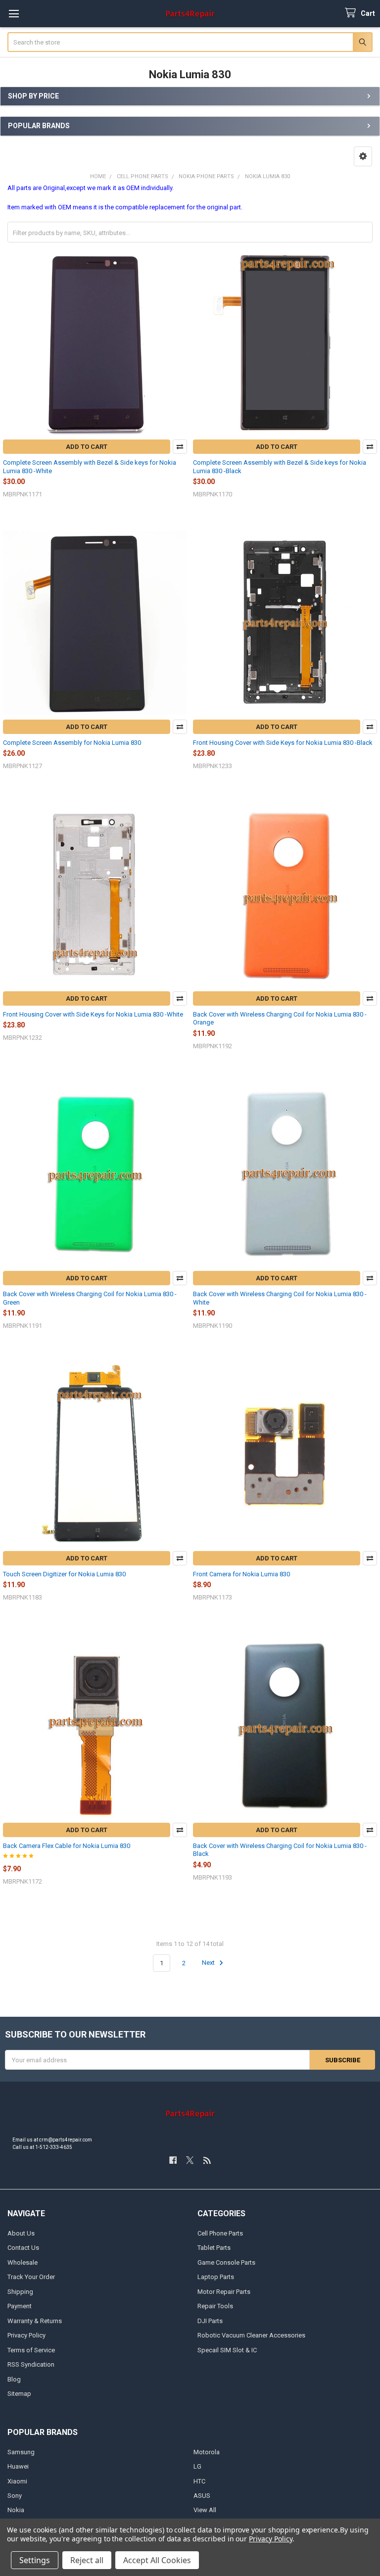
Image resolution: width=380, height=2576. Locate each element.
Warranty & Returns (35, 2321)
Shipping (20, 2292)
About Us (21, 2233)
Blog (14, 2379)
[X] (190, 2160)
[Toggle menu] (14, 14)
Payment (20, 2306)
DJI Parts (210, 2321)
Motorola (207, 2452)
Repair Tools (215, 2306)
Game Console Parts (226, 2262)
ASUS (202, 2496)
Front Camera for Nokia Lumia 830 (241, 1574)
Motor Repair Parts (224, 2292)
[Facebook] (173, 2160)
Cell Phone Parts (220, 2233)
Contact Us (23, 2248)
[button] (363, 156)
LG (197, 2466)
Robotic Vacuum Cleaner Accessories (251, 2335)
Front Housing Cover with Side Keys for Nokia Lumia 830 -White (93, 1014)
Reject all (87, 2560)
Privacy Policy (26, 2335)
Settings (35, 2560)
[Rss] (207, 2160)
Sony (15, 2496)
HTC (199, 2481)
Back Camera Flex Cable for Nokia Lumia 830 (67, 1846)
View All (205, 2510)
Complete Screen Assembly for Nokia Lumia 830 (72, 743)
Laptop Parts (216, 2277)
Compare (180, 447)
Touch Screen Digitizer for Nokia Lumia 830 (64, 1574)
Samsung (21, 2452)
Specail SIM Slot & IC (227, 2350)
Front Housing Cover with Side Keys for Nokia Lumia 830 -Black (283, 743)
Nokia (16, 2510)
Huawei (18, 2466)
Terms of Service (31, 2350)
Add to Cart (87, 447)
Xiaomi (17, 2481)
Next (209, 1963)
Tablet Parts (214, 2248)
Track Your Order (31, 2277)
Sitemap (19, 2394)
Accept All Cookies (157, 2560)
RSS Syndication (31, 2364)
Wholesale (23, 2262)
